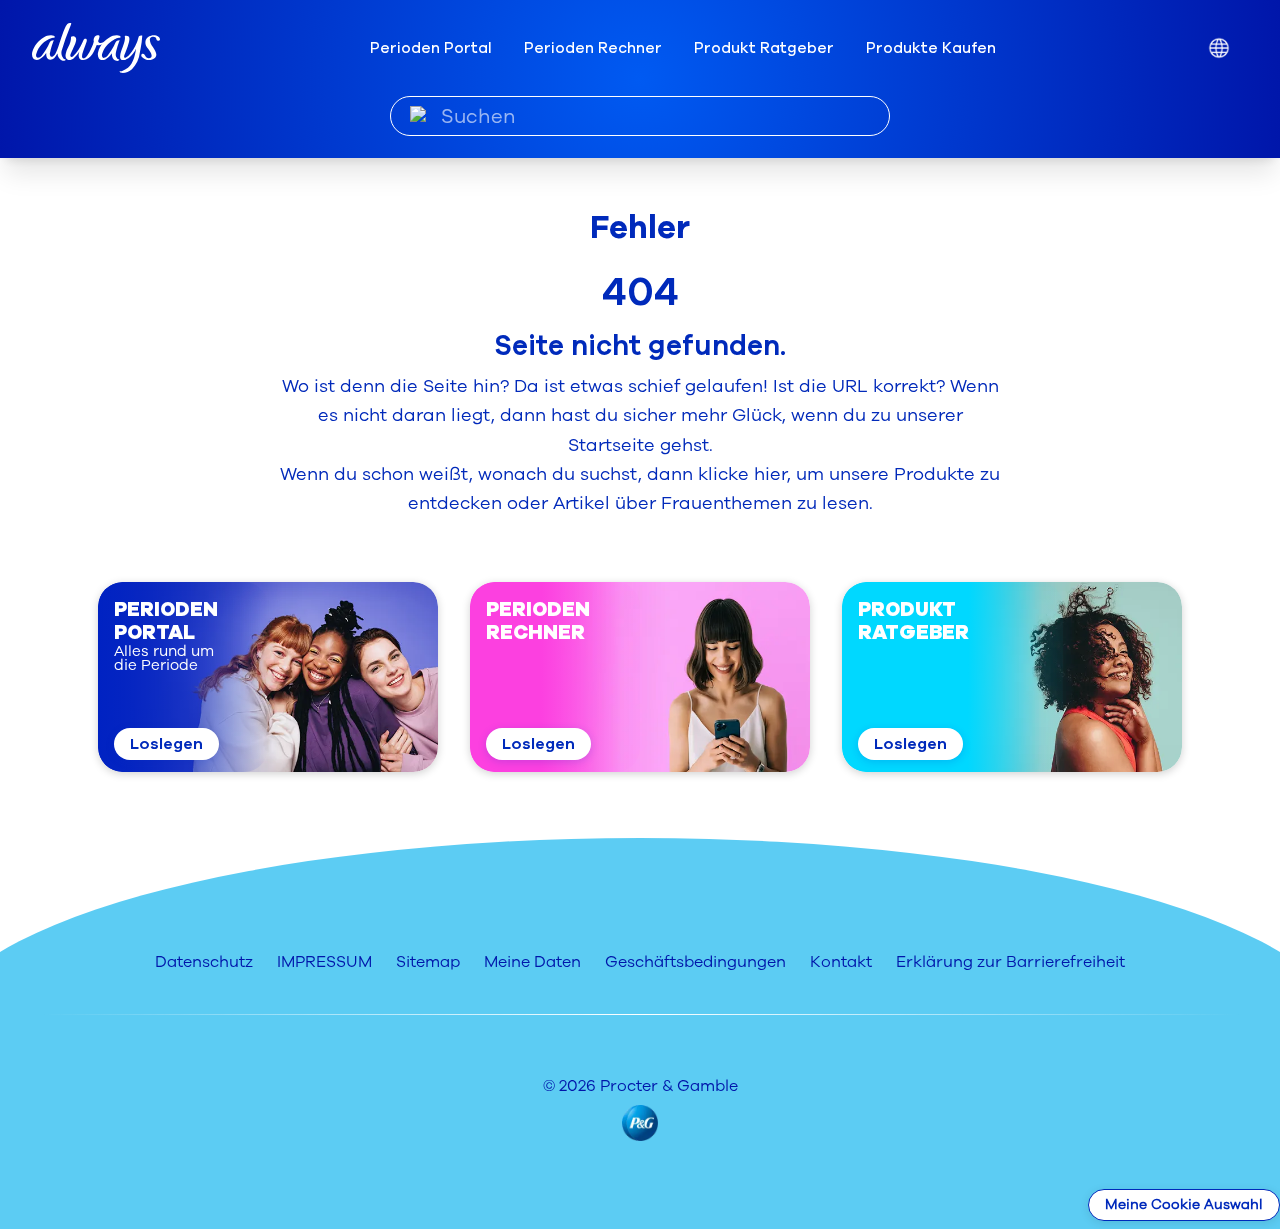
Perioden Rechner (593, 48)
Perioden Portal (431, 48)
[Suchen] (418, 115)
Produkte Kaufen (931, 48)
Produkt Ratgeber (764, 48)
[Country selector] (1218, 48)
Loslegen (166, 744)
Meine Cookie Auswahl (1184, 1204)
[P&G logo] (640, 1123)
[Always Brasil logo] (96, 48)
